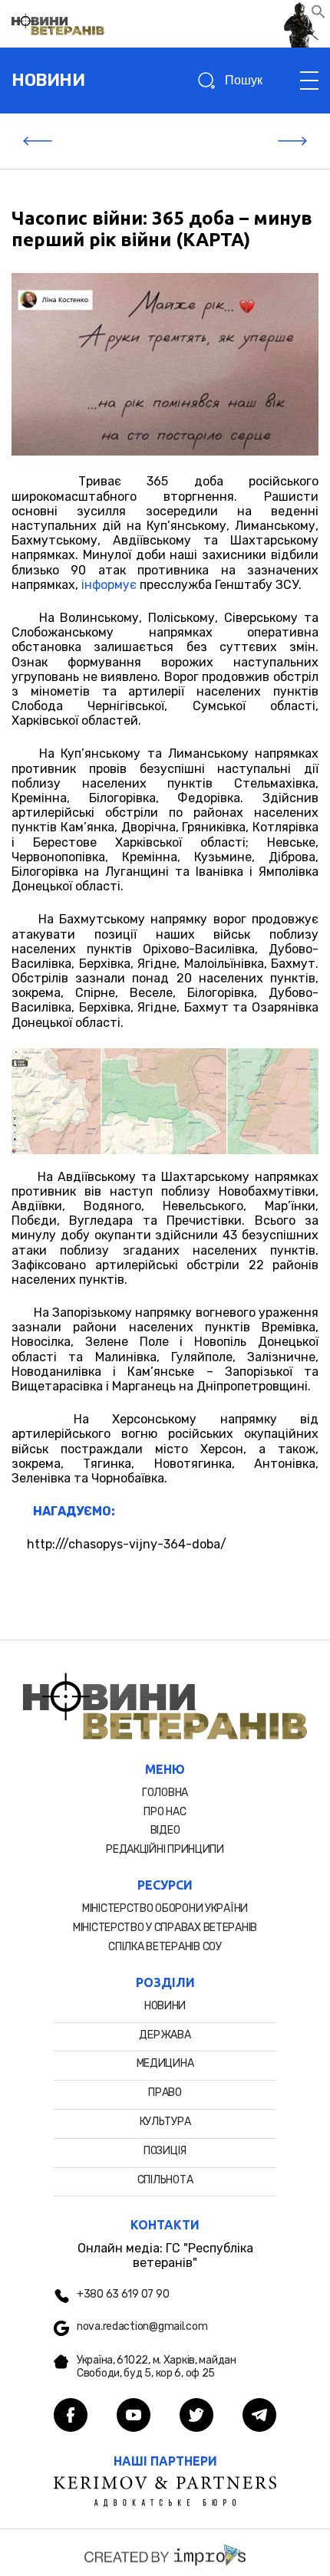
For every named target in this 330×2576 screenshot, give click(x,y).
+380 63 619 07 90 (123, 2295)
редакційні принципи (165, 1849)
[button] (318, 15)
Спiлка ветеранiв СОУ (165, 1947)
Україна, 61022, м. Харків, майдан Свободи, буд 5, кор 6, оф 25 (157, 2367)
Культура (165, 2122)
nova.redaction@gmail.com (142, 2327)
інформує (109, 585)
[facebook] (71, 2416)
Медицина (165, 2063)
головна (165, 1793)
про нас (165, 1812)
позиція (165, 2151)
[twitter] (196, 2416)
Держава (165, 2035)
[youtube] (134, 2416)
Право (165, 2092)
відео (165, 1830)
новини (48, 80)
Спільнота (165, 2180)
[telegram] (259, 2416)
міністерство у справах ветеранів (165, 1928)
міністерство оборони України (165, 1908)
